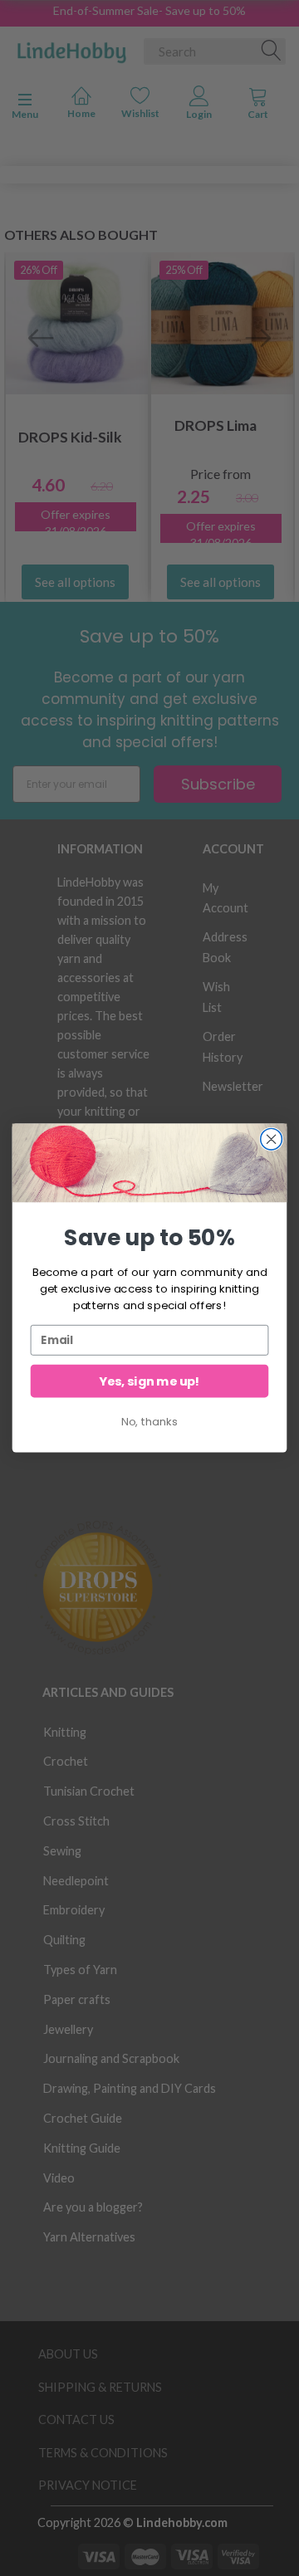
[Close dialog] (272, 1139)
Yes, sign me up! (149, 1381)
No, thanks (149, 1421)
